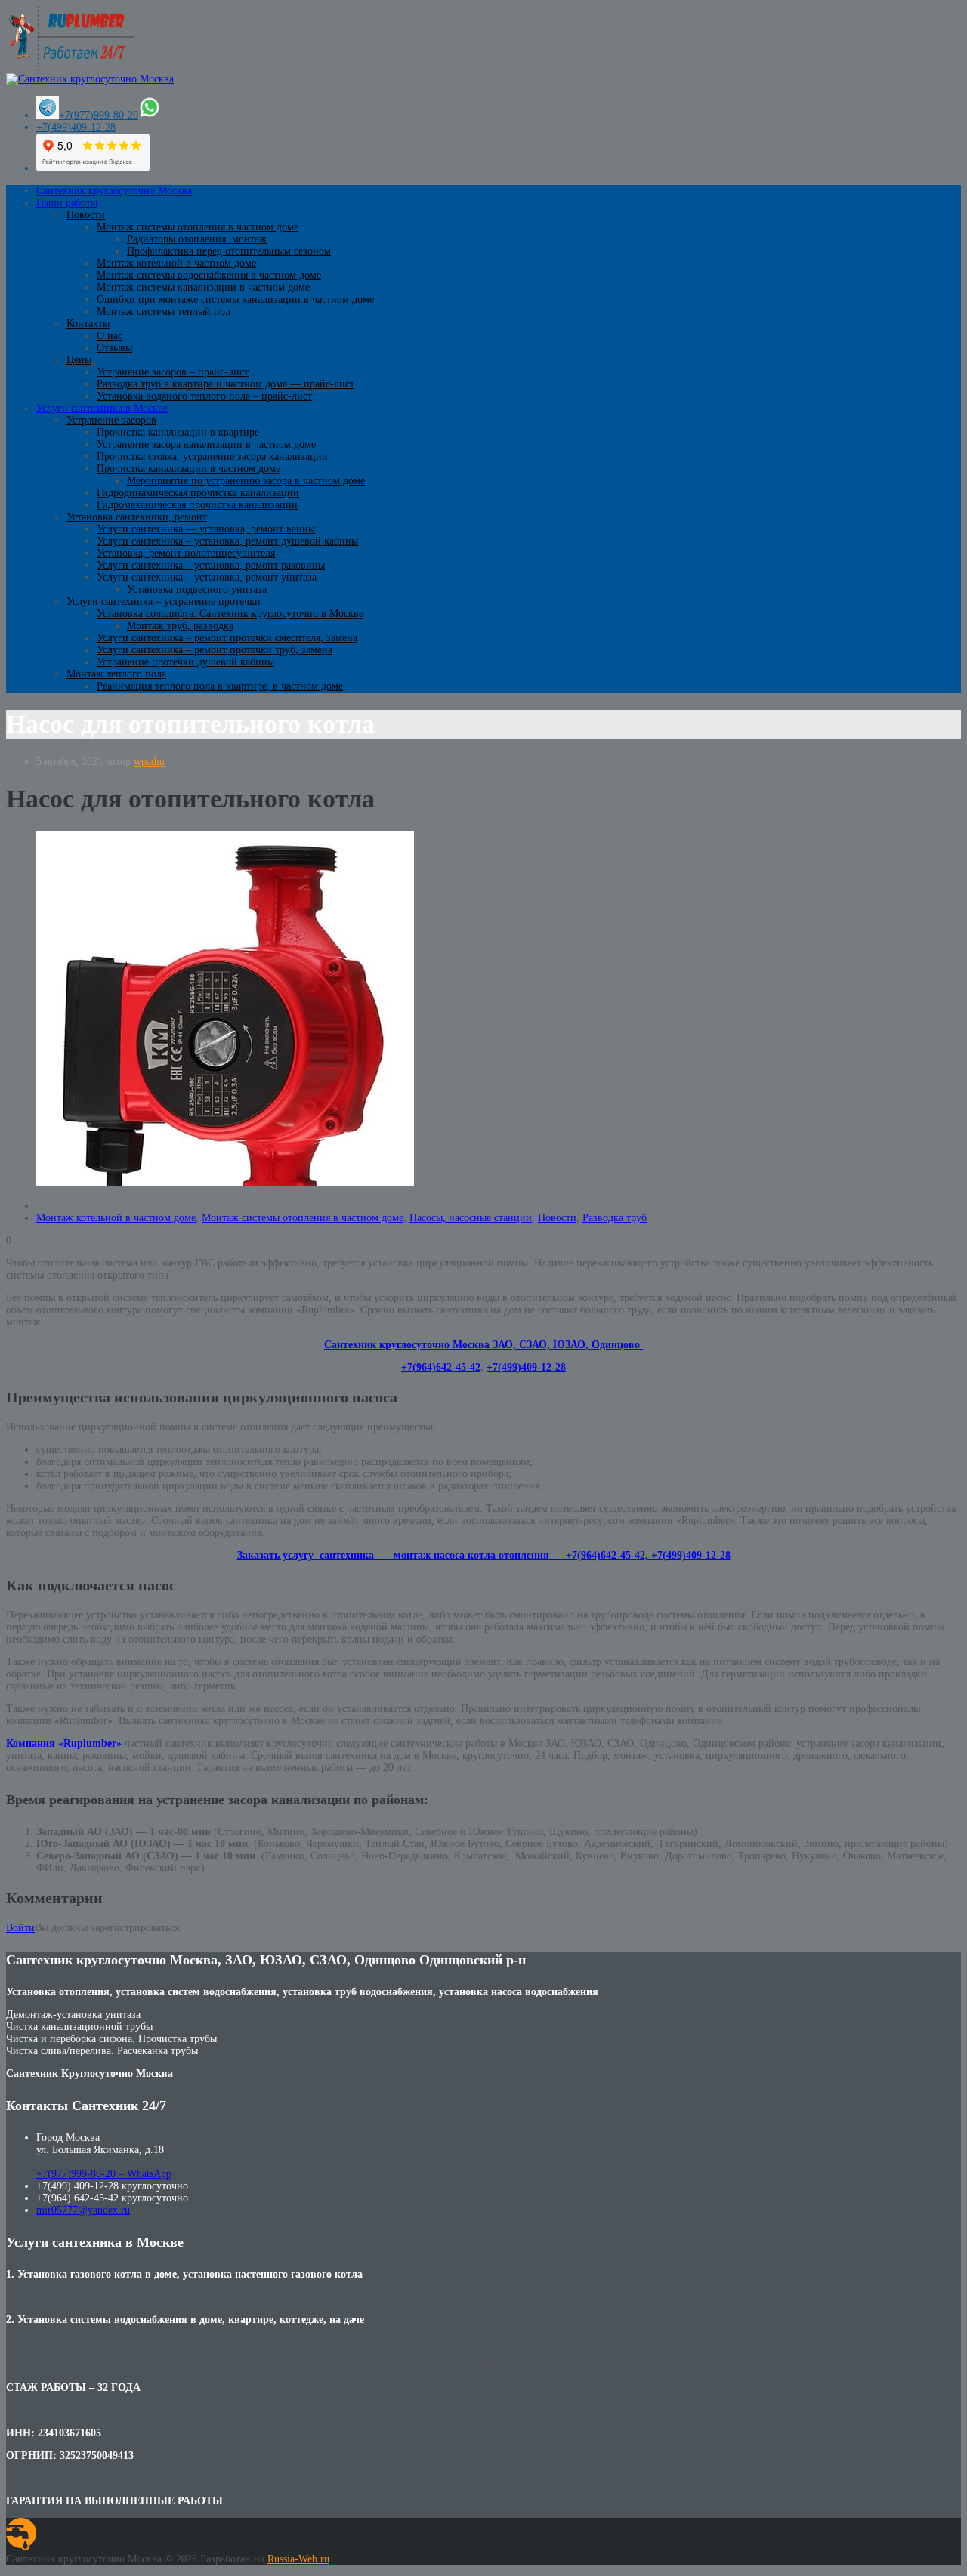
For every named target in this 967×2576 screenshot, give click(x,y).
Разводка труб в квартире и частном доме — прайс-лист (226, 384)
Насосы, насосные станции (471, 1218)
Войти (20, 1928)
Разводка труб (615, 1218)
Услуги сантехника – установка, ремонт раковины (211, 565)
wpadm (149, 762)
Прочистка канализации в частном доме (188, 469)
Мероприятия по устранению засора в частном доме (246, 481)
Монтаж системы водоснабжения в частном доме (209, 275)
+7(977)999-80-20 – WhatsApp (104, 2174)
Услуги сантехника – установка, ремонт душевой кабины (227, 541)
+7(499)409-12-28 (76, 127)
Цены (79, 360)
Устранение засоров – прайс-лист (173, 372)
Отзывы (114, 348)
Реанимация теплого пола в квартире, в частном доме (220, 686)
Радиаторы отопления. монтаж (197, 239)
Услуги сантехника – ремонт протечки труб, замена (215, 650)
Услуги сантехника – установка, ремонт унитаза (207, 577)
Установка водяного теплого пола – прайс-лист (204, 396)
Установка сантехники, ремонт (137, 517)
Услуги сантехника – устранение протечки (164, 602)
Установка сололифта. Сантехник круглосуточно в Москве (230, 614)
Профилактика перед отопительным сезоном (229, 251)
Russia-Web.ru (298, 2559)
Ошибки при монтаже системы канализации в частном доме (235, 299)
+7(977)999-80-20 (99, 115)
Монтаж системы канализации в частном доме (203, 287)
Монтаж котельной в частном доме (176, 263)
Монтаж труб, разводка (180, 626)
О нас (110, 336)
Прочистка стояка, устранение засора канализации (212, 457)
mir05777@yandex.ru (83, 2210)
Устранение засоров (111, 420)
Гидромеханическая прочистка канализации (197, 505)
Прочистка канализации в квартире (178, 432)
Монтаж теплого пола (116, 674)
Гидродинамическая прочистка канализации (198, 493)
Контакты (88, 324)
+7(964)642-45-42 (441, 1367)
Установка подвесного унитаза (197, 589)
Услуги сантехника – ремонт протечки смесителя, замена (227, 638)
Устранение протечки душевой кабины (185, 662)
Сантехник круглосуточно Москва (114, 191)
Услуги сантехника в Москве (102, 408)
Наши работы (67, 203)
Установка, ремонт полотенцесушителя (186, 553)
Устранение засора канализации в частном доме (206, 444)
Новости (86, 215)
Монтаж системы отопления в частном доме (198, 227)
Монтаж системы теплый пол (164, 312)
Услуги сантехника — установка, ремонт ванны (206, 529)
